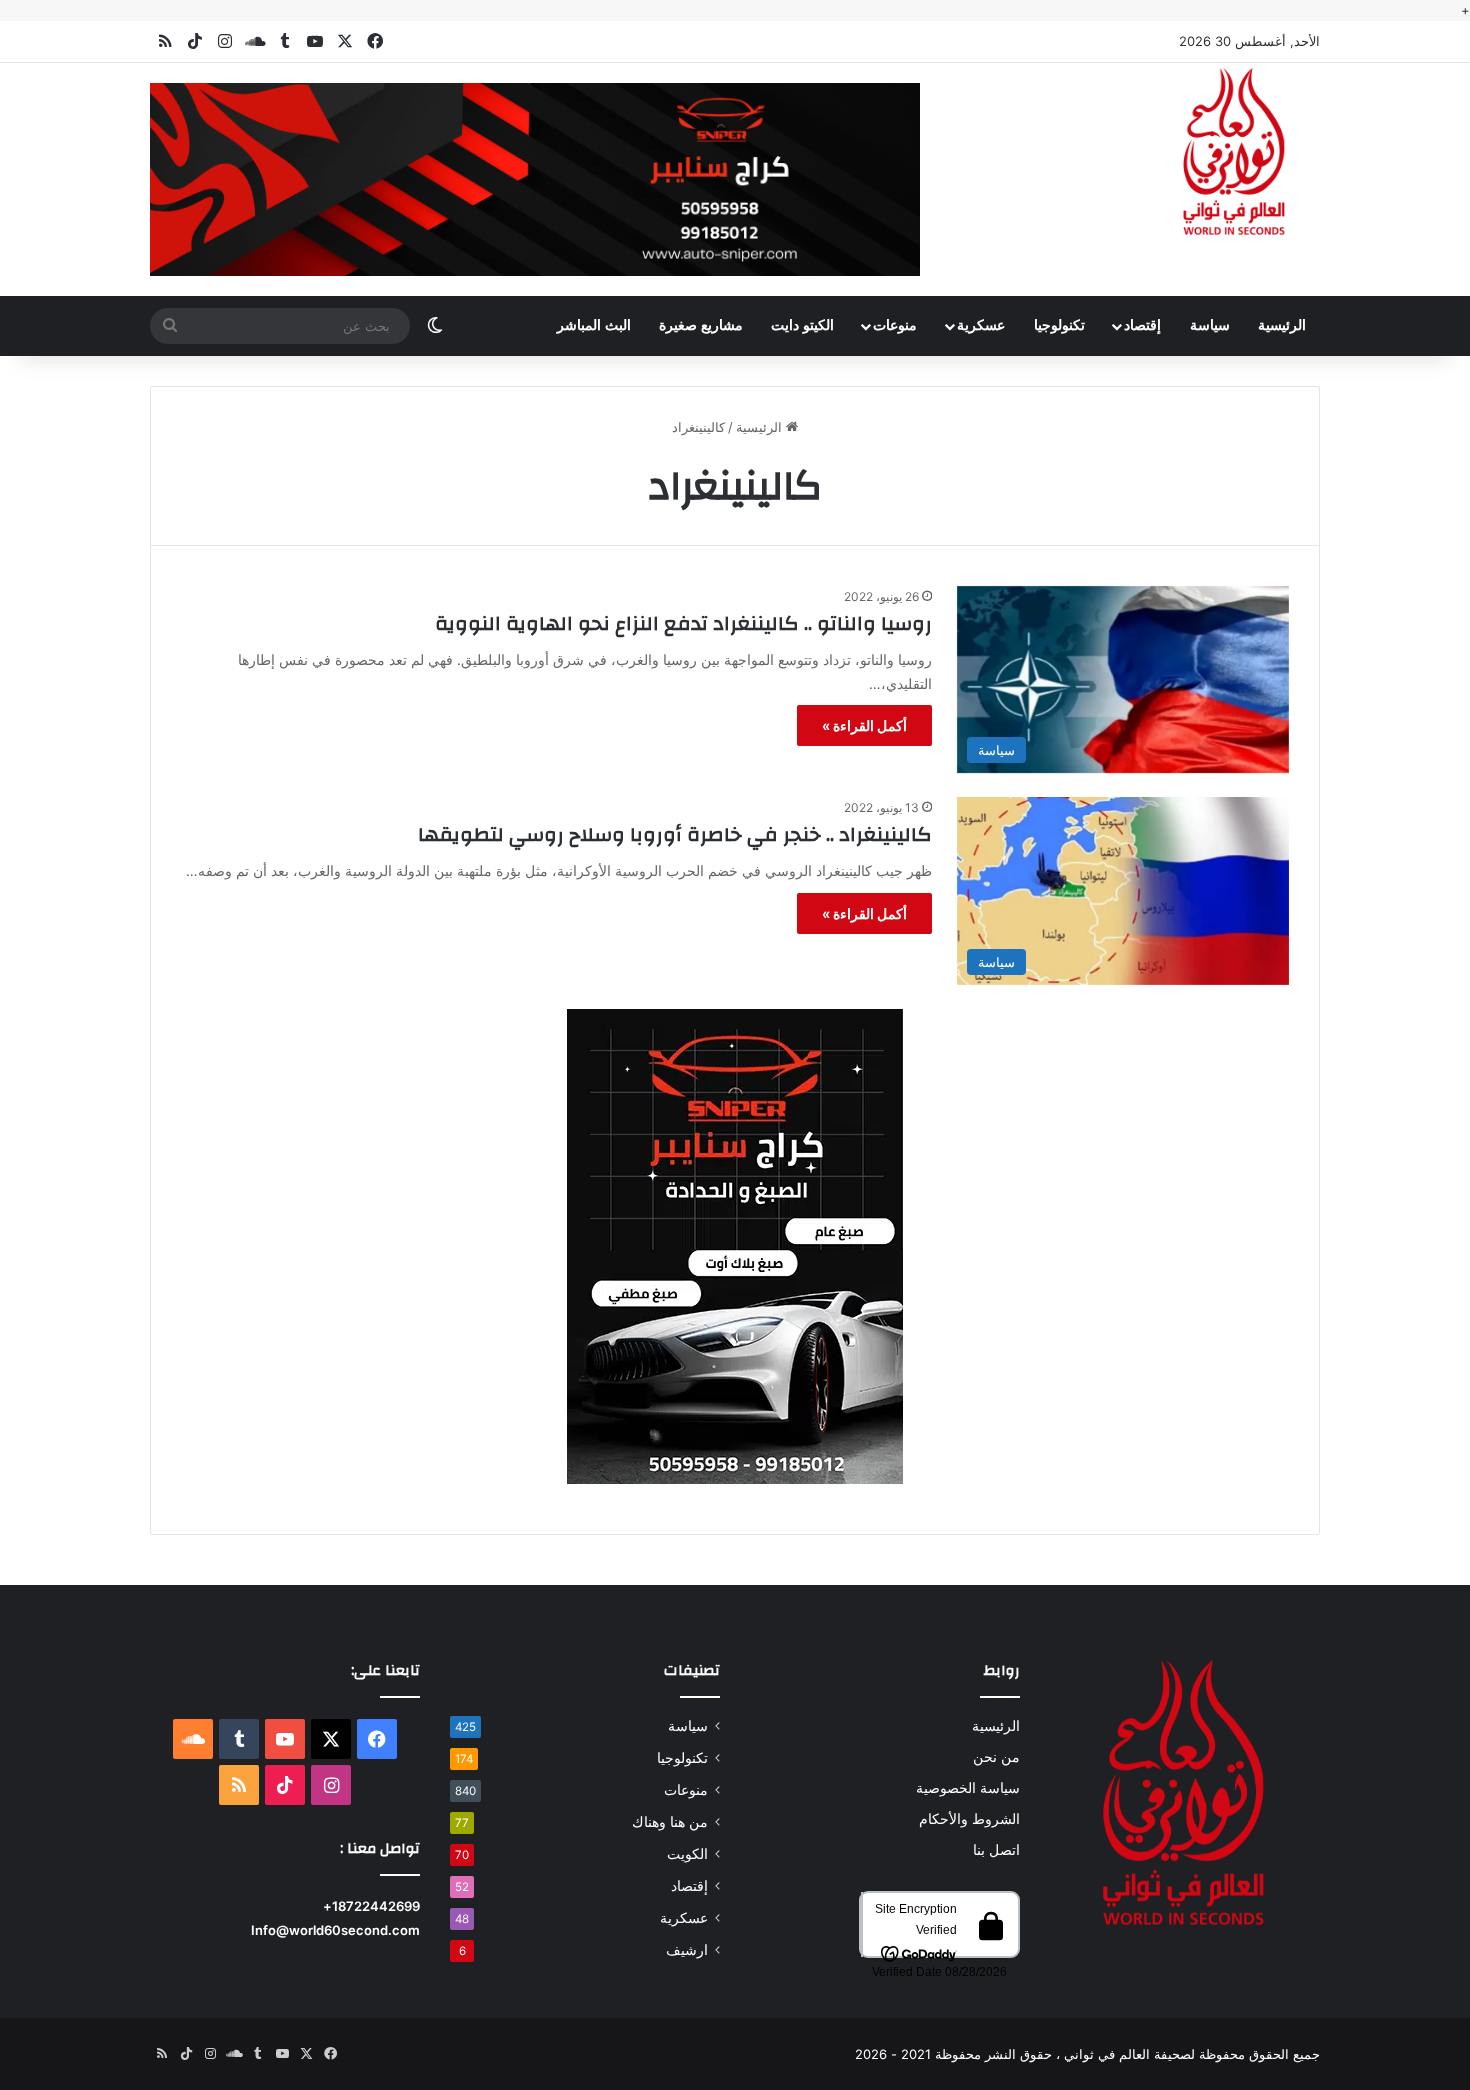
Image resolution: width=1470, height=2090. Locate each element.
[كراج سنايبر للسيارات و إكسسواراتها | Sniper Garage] (735, 1245)
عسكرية (981, 325)
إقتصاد (1142, 325)
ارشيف (687, 1950)
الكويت (687, 1854)
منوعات (895, 325)
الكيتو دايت (802, 325)
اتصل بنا (996, 1850)
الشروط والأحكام (969, 1819)
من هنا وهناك (670, 1822)
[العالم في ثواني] (1235, 153)
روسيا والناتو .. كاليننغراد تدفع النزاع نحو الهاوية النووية (683, 623)
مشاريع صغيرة (701, 325)
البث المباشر (594, 325)
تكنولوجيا (1059, 325)
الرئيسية (1282, 325)
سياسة (1210, 325)
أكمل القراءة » (864, 725)
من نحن (996, 1757)
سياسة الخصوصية (968, 1788)
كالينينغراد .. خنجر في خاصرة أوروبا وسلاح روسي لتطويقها (675, 834)
